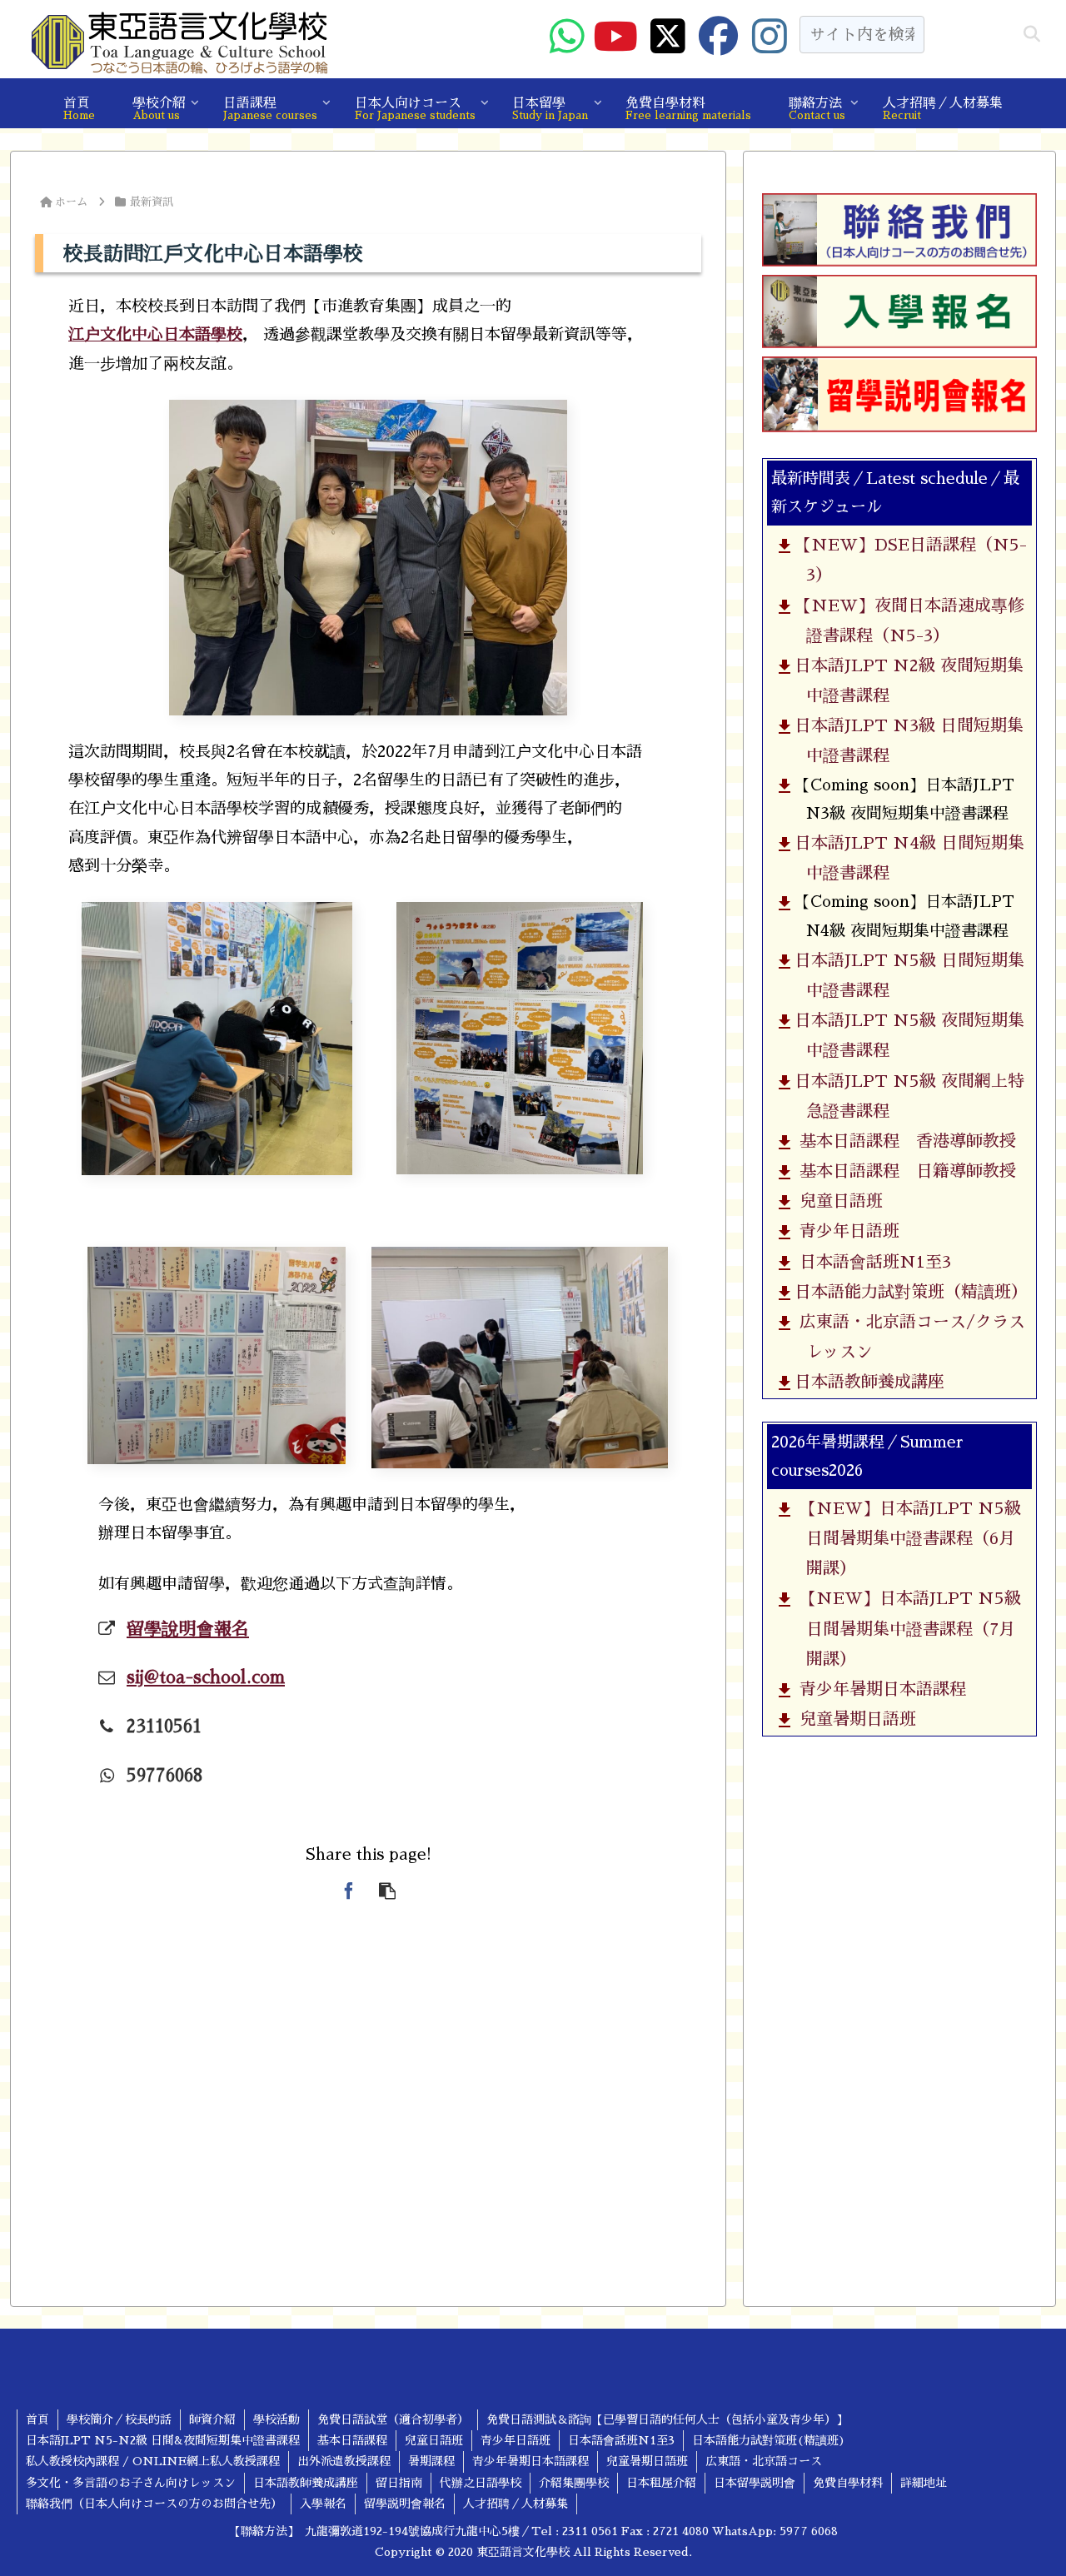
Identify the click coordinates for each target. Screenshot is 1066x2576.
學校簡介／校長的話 (119, 2419)
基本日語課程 (352, 2440)
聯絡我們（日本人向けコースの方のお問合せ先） (154, 2504)
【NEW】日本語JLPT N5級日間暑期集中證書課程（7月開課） (906, 1629)
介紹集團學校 (574, 2483)
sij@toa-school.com (206, 1677)
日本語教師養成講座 (867, 1383)
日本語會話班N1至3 (871, 1262)
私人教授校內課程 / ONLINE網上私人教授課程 (153, 2461)
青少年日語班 (845, 1232)
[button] (1032, 35)
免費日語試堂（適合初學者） (393, 2419)
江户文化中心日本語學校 (155, 334)
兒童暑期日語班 (853, 1720)
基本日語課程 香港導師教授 (903, 1141)
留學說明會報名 (188, 1629)
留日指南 (399, 2483)
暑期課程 (431, 2461)
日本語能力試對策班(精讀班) (769, 2440)
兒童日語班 (837, 1202)
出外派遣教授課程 (344, 2461)
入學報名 (323, 2504)
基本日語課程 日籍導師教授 (903, 1171)
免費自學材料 (848, 2483)
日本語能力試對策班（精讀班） (909, 1292)
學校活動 (276, 2419)
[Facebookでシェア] (349, 1891)
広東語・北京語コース (764, 2461)
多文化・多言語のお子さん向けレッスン (131, 2483)
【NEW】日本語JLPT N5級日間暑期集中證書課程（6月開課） (906, 1538)
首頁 (37, 2419)
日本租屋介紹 (661, 2483)
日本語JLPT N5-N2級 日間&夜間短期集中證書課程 (163, 2440)
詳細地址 (924, 2483)
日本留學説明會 (755, 2483)
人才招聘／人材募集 (516, 2504)
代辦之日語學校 (481, 2483)
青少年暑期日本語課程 (878, 1689)
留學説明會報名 (405, 2504)
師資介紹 (212, 2419)
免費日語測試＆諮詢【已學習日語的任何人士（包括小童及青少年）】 (667, 2419)
